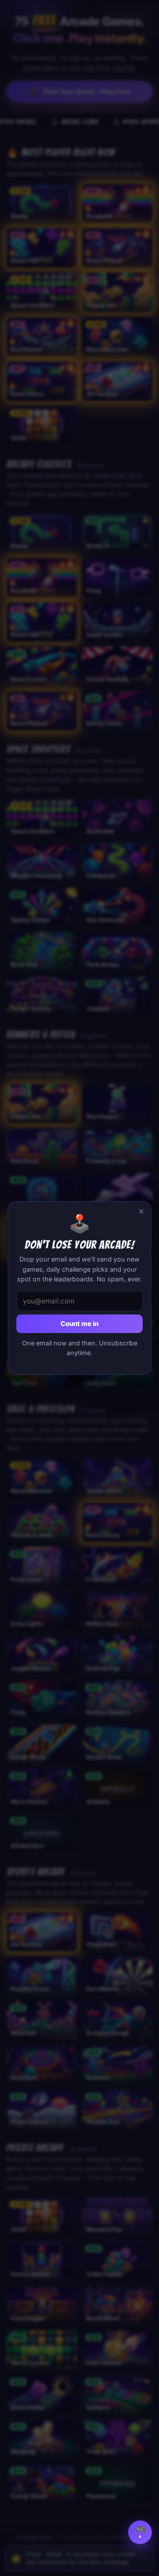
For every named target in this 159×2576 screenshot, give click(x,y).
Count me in (79, 1324)
